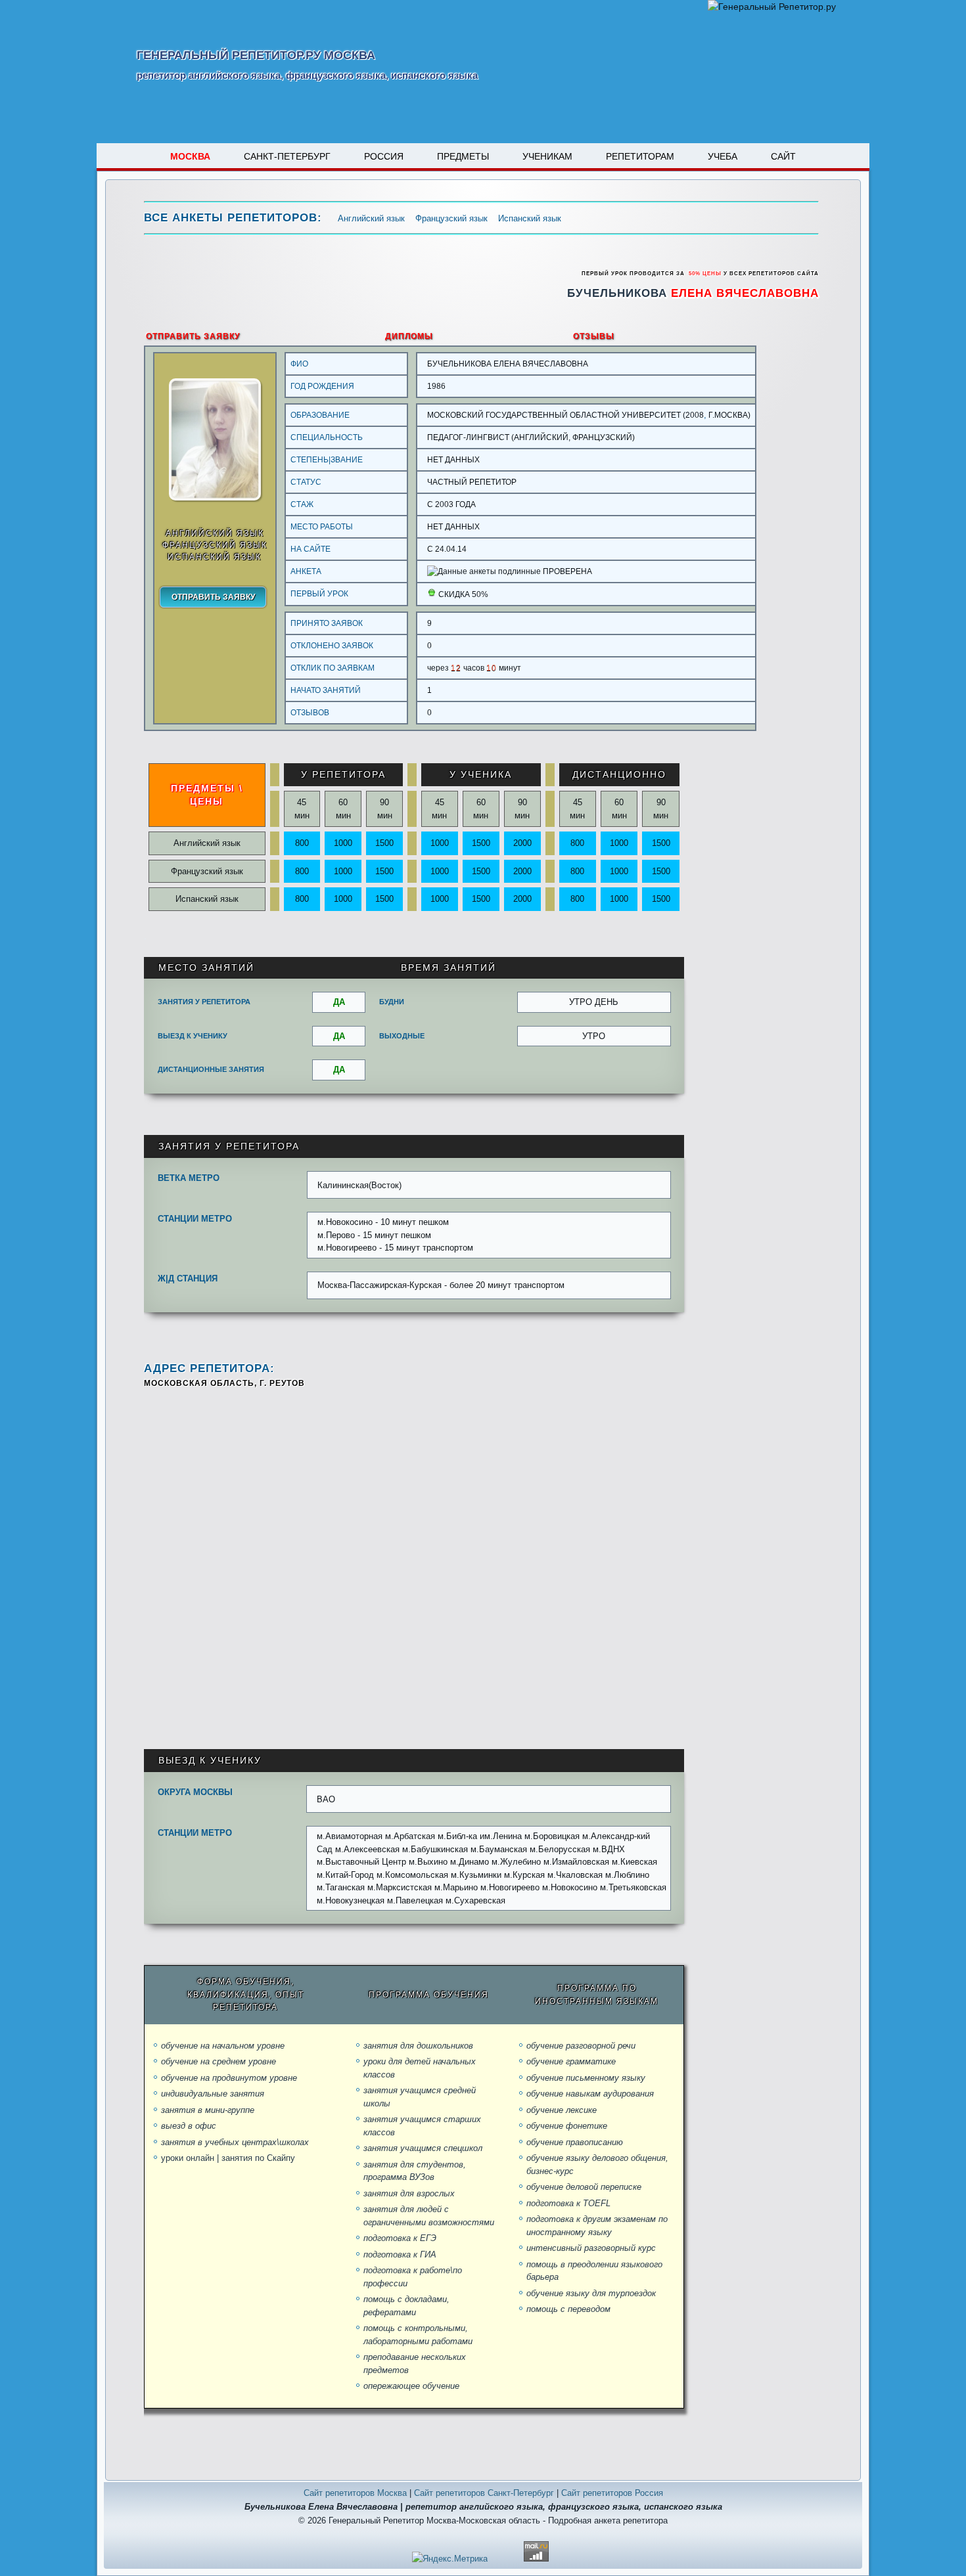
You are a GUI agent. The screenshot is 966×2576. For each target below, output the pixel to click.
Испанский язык (530, 218)
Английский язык (371, 218)
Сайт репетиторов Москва (355, 2493)
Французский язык (451, 218)
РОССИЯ (384, 156)
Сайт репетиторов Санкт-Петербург (484, 2493)
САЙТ (783, 156)
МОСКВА (190, 156)
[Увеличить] (215, 498)
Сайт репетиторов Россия (612, 2493)
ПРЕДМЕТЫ (463, 156)
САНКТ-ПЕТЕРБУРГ (287, 156)
